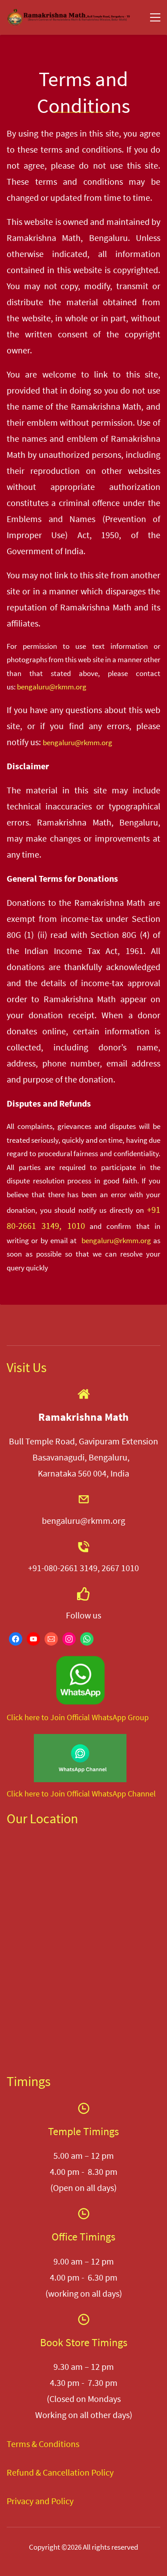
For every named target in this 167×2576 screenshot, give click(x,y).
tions (70, 2444)
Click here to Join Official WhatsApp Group (78, 1717)
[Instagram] (69, 1639)
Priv (14, 2501)
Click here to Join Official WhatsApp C (69, 1794)
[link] (80, 1661)
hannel (144, 1794)
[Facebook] (16, 1639)
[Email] (51, 1639)
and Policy (53, 2501)
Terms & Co (28, 2444)
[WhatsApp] (87, 1639)
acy (27, 2501)
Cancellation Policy (77, 2472)
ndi (55, 2444)
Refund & (24, 2472)
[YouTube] (33, 1639)
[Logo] (69, 17)
